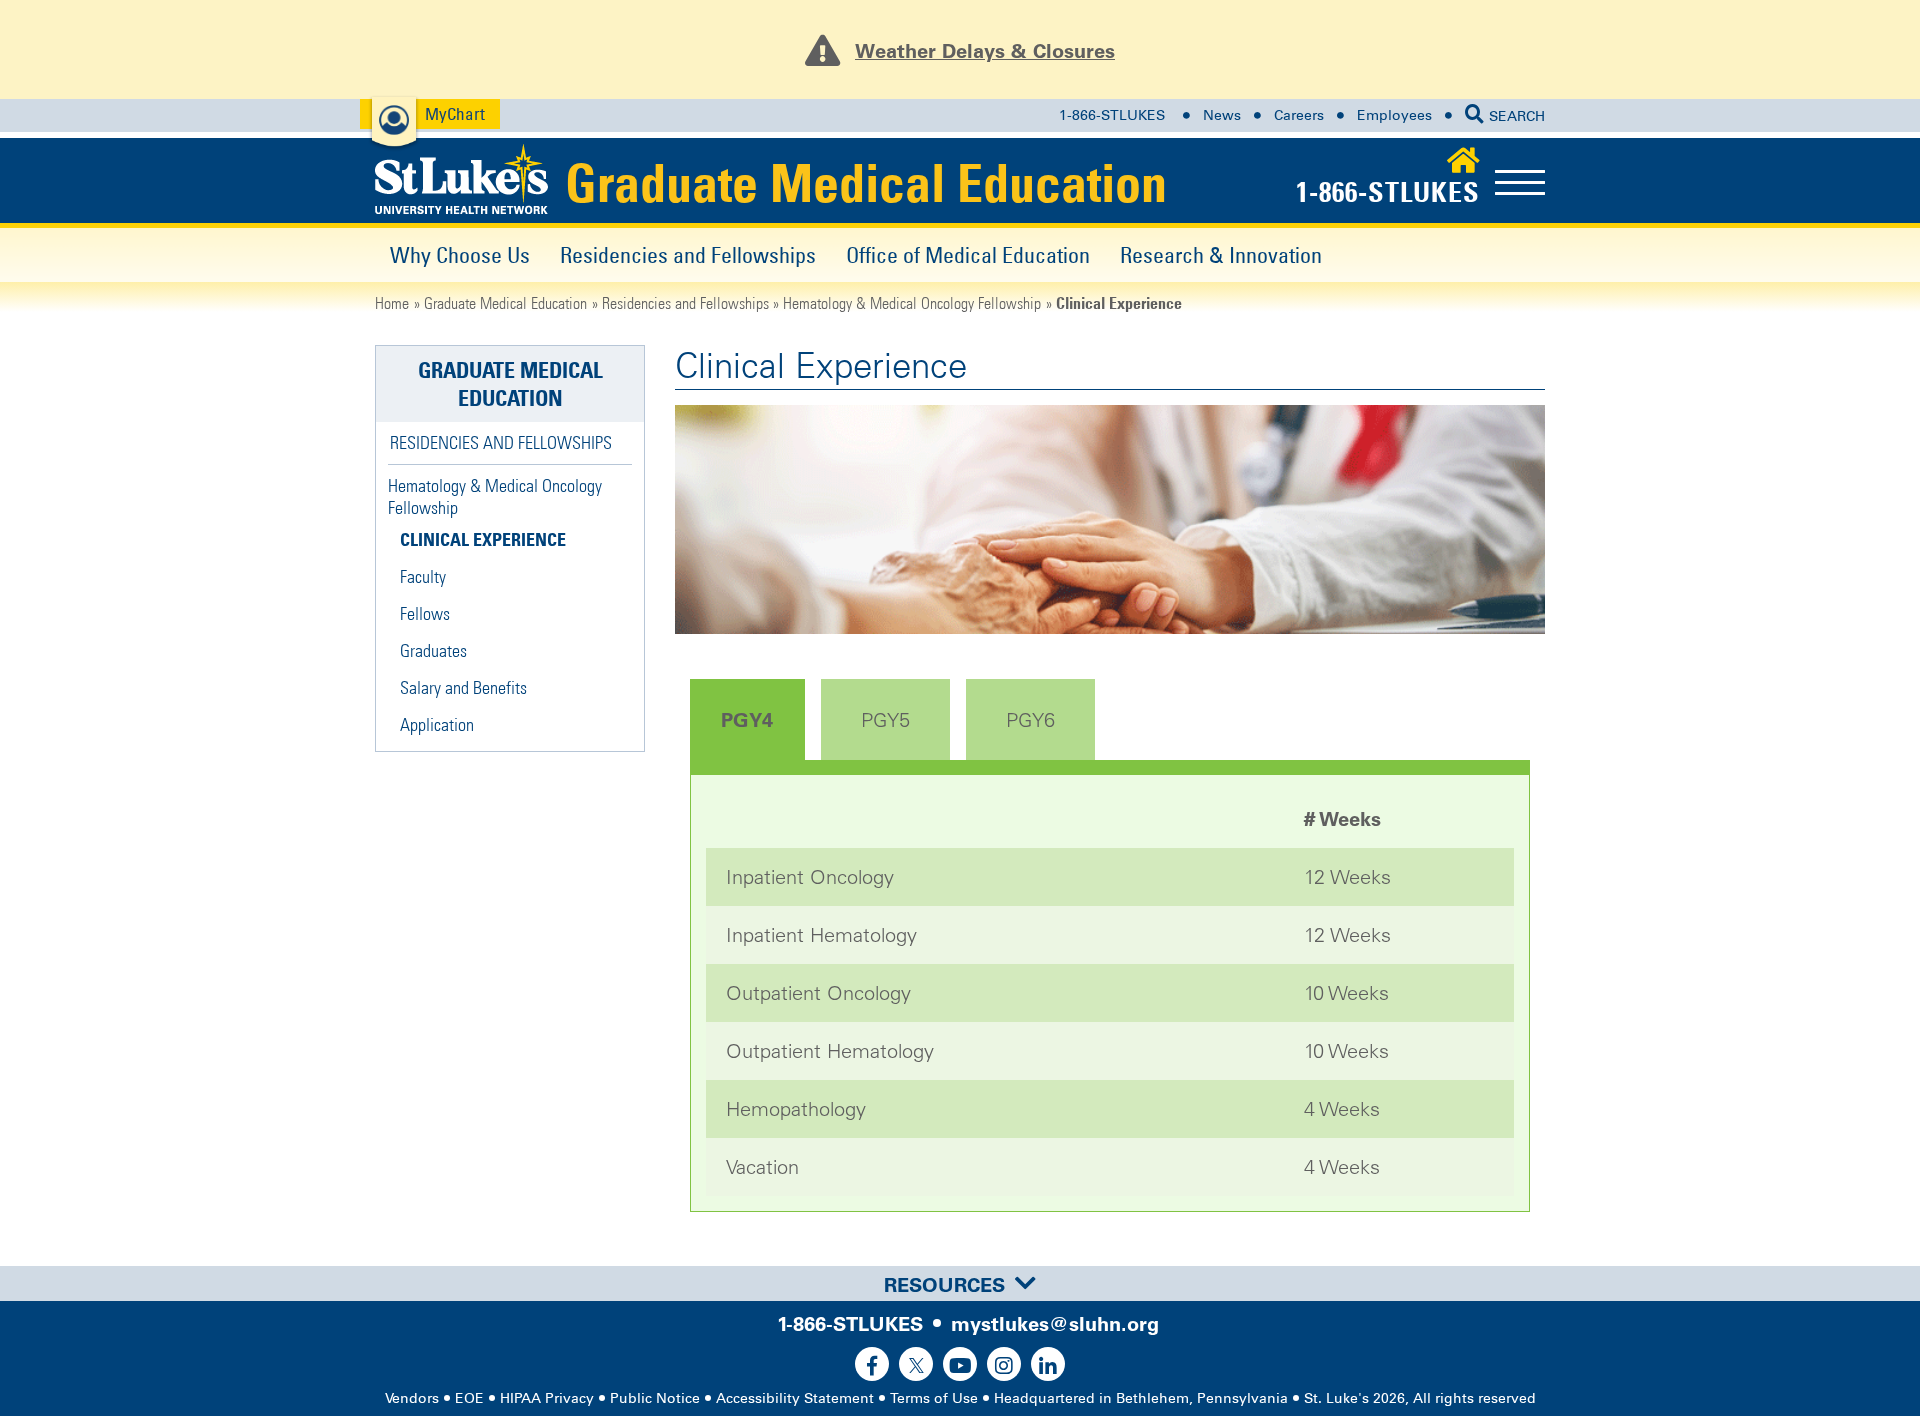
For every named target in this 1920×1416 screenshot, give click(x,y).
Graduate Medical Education (866, 183)
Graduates (433, 650)
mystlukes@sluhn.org (1055, 1324)
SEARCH (1517, 116)
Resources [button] (944, 1285)
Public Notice (655, 1398)
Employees (1394, 115)
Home (392, 303)
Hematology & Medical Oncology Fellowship (912, 303)
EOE (469, 1398)
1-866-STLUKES (1112, 115)
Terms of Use (934, 1398)
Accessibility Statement (795, 1398)
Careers (1299, 115)
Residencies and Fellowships (688, 254)
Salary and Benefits (463, 687)
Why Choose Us (460, 254)
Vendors (412, 1398)
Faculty (423, 576)
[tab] (960, 1283)
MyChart (455, 113)
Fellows (425, 613)
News (1222, 115)
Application (437, 724)
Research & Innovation (1221, 254)
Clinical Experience (483, 539)
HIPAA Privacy (547, 1398)
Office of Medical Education (968, 254)
